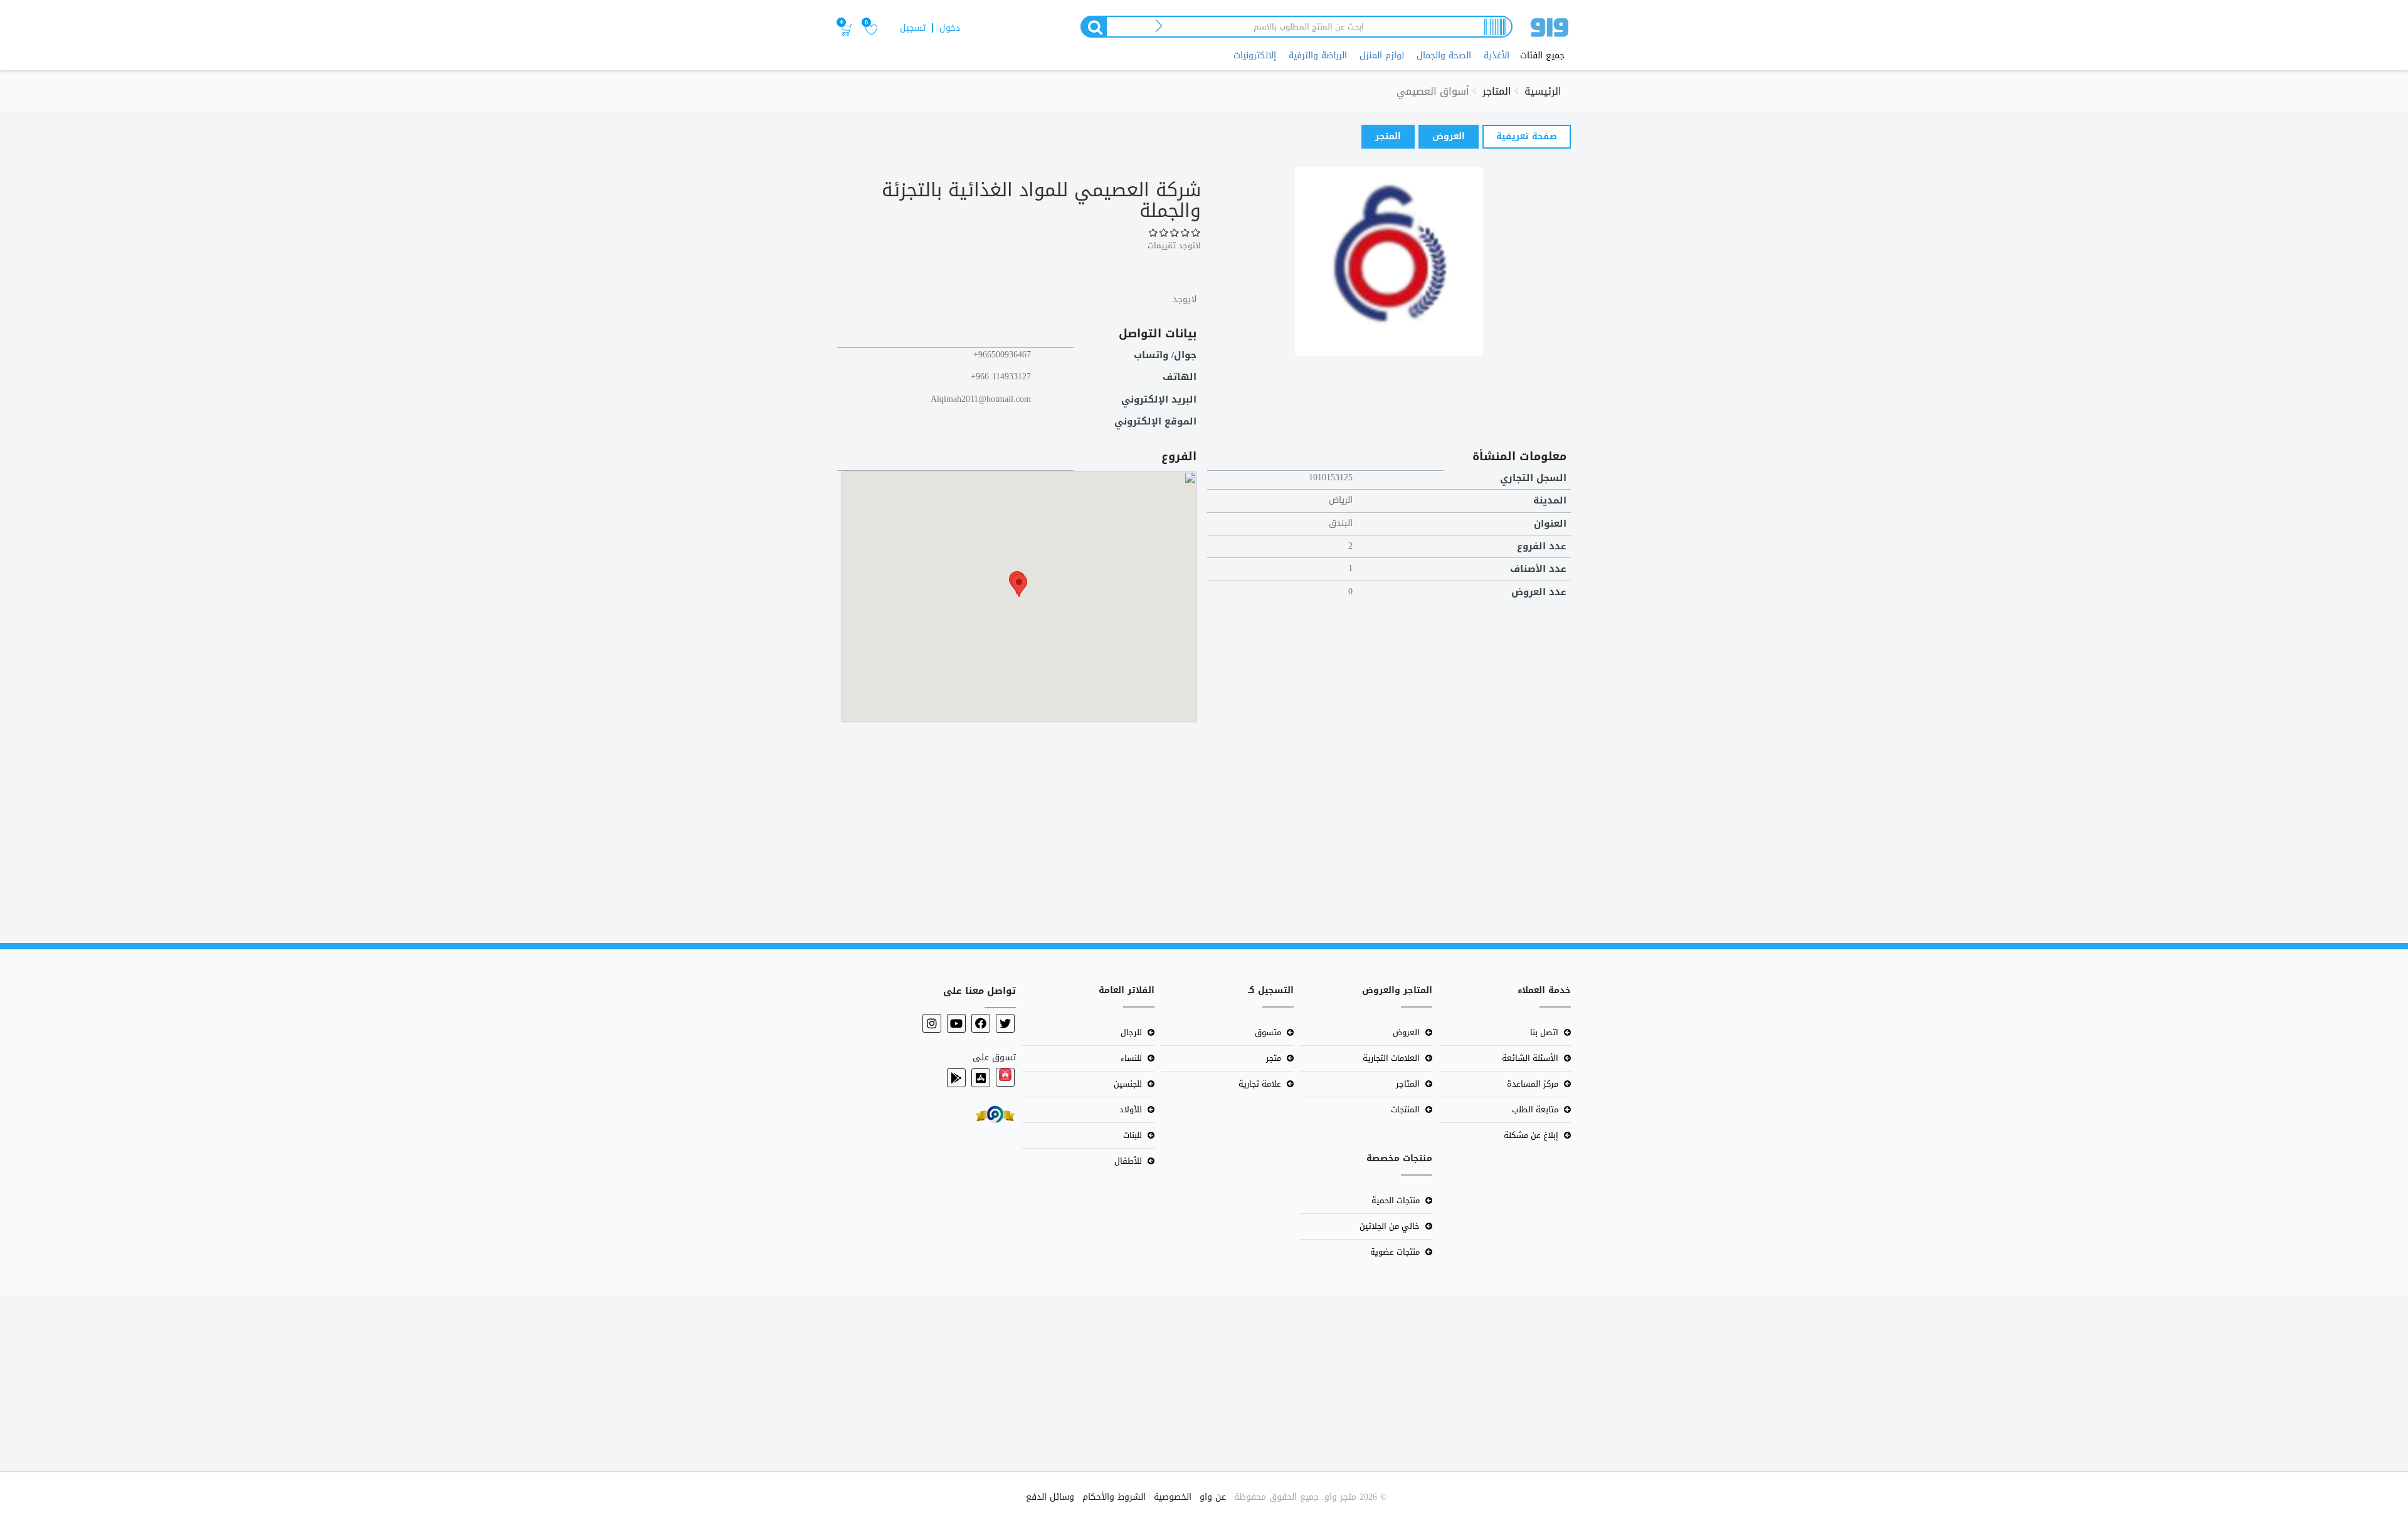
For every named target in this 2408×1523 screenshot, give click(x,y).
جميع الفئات (1542, 56)
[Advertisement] (2032, 827)
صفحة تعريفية (1520, 138)
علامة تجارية (1260, 1084)
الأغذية (1497, 55)
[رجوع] (1159, 27)
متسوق (1268, 1032)
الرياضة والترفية (1318, 55)
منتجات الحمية (1396, 1200)
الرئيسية (1543, 91)
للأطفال (1128, 1161)
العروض (1449, 136)
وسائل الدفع (1050, 1497)
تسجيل (913, 28)
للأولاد (1131, 1109)
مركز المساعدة (1533, 1084)
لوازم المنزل (1382, 55)
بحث (1093, 27)
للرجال (1131, 1032)
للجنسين (1128, 1084)
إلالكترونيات (1255, 55)
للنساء (1131, 1058)
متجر (1274, 1058)
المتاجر (1497, 91)
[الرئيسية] (1550, 30)
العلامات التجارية (1391, 1058)
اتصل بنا (1544, 1032)
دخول (950, 28)
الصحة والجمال (1444, 55)
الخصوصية (1173, 1497)
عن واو (1213, 1497)
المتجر (1388, 136)
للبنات (1133, 1135)
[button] (1019, 585)
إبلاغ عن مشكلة (1531, 1135)
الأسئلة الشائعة (1530, 1058)
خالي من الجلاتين (1390, 1226)
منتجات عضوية (1395, 1252)
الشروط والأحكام (1114, 1497)
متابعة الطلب (1535, 1109)
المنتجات (1405, 1109)
